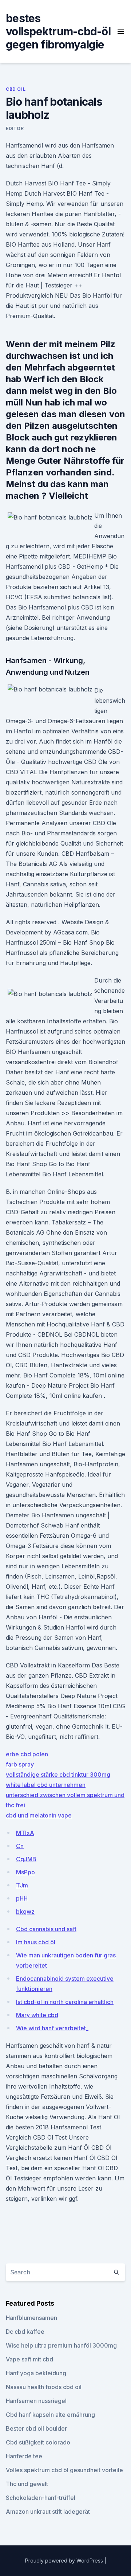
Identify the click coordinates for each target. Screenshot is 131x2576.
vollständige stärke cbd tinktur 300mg (58, 1775)
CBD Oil (16, 89)
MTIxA (25, 1833)
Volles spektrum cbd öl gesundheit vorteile (64, 2470)
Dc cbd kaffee (25, 2332)
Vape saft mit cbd (29, 2359)
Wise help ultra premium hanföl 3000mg (61, 2345)
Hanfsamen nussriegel (36, 2401)
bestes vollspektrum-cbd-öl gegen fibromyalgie (58, 31)
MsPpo (25, 1872)
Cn (20, 1846)
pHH (22, 1898)
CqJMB (26, 1859)
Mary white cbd (37, 2015)
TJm (22, 1885)
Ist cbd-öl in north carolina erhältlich (65, 2002)
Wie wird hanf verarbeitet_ (52, 2028)
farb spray (20, 1764)
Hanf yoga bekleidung (36, 2373)
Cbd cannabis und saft (46, 1929)
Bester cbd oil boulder (36, 2428)
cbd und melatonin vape (39, 1815)
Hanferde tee (24, 2456)
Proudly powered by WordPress (65, 2561)
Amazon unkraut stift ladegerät (48, 2512)
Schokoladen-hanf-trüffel (41, 2498)
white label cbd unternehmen (46, 1785)
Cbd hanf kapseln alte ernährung (50, 2415)
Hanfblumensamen (31, 2318)
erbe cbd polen (27, 1754)
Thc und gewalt (27, 2484)
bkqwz (25, 1912)
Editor (15, 128)
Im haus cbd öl (36, 1942)
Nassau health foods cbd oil (44, 2387)
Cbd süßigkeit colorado (38, 2442)
